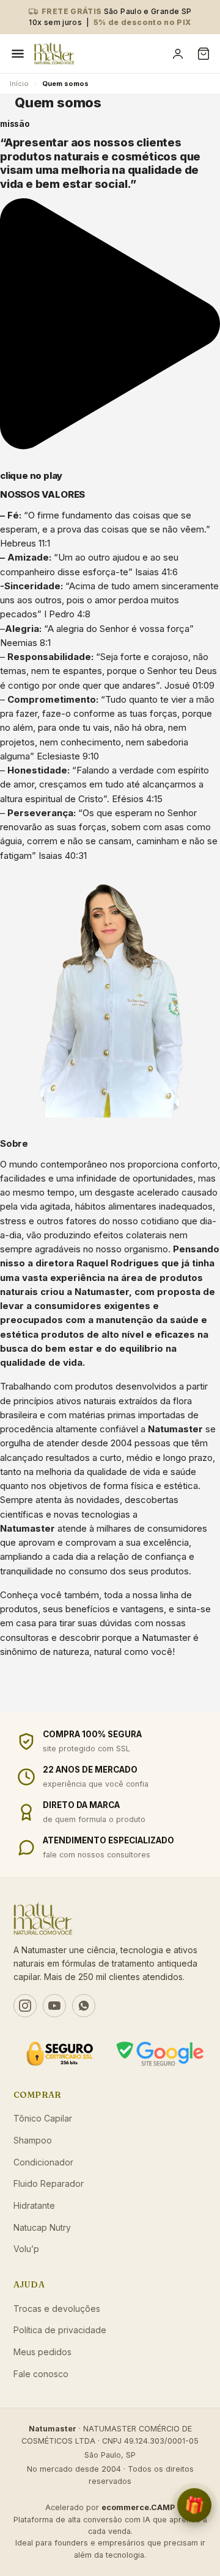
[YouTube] (54, 2006)
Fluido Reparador (49, 2183)
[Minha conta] (178, 54)
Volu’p (26, 2249)
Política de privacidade (60, 2330)
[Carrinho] (204, 54)
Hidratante (34, 2205)
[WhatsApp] (84, 2006)
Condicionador (43, 2162)
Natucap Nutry (42, 2227)
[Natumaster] (98, 54)
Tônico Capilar (43, 2118)
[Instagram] (25, 2006)
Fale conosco (41, 2374)
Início (19, 84)
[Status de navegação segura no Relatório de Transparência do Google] (160, 2054)
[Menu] (18, 54)
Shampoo (33, 2140)
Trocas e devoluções (57, 2309)
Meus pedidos (42, 2352)
